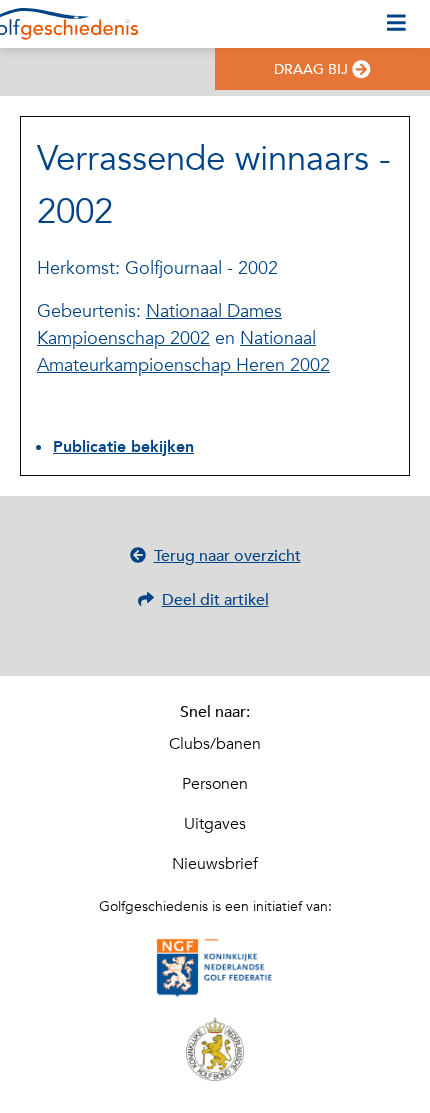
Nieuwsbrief (215, 864)
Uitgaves (215, 824)
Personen (215, 784)
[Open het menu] (396, 24)
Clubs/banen (215, 744)
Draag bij (311, 69)
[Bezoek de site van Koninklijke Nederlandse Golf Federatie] (215, 969)
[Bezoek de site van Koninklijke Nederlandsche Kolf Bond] (215, 1049)
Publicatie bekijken (123, 447)
